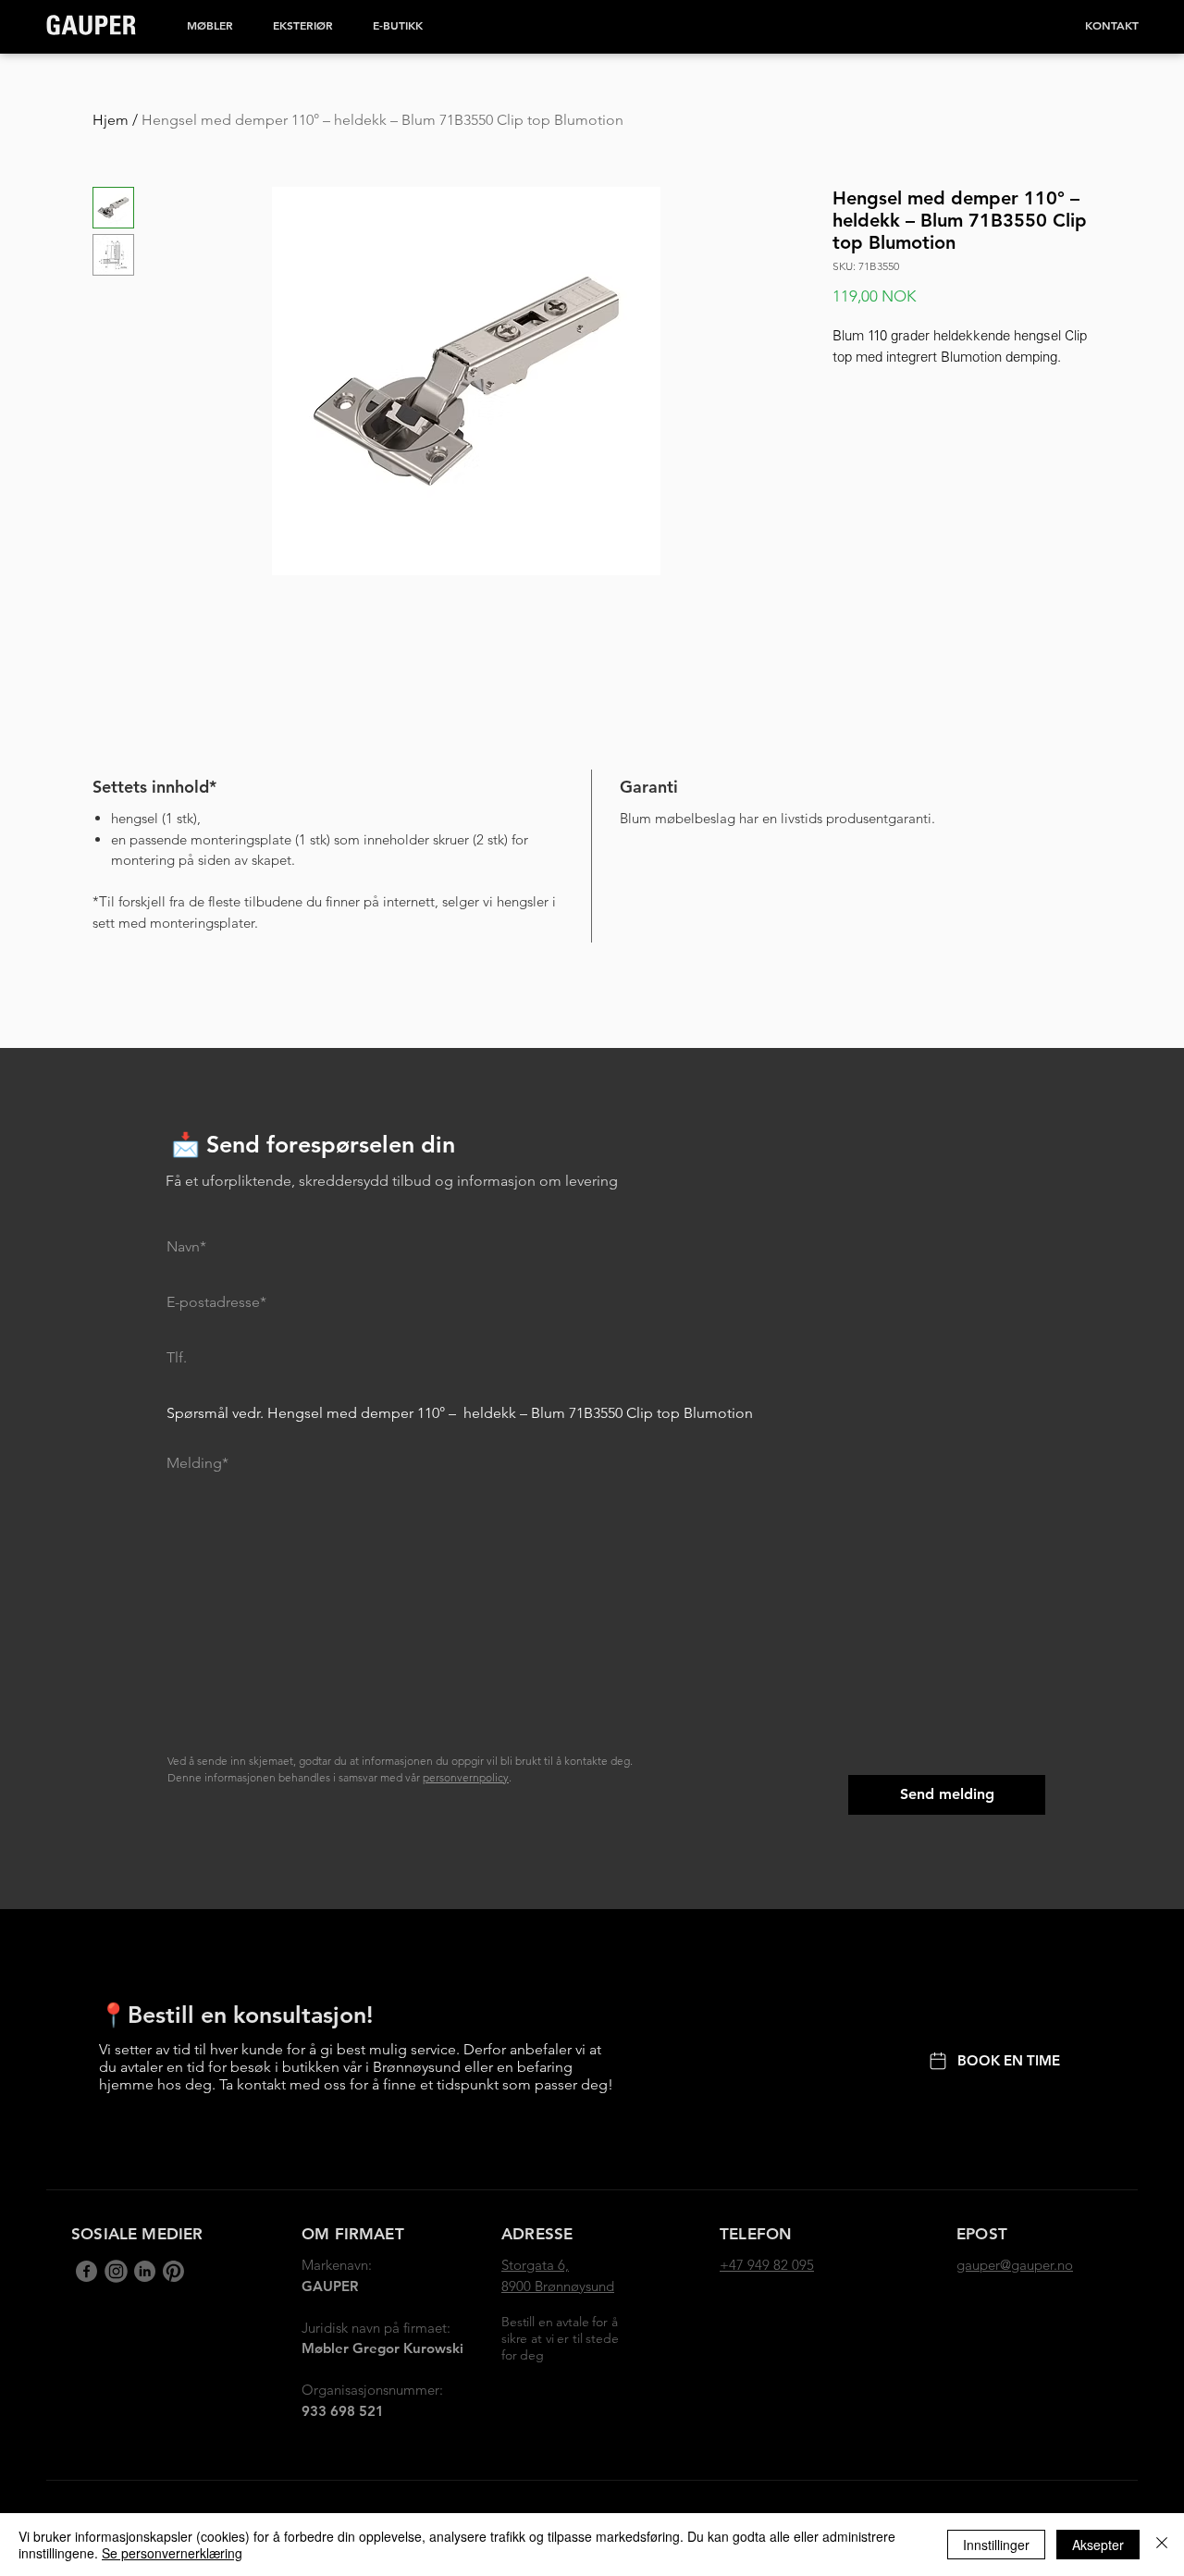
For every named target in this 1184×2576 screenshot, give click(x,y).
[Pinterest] (173, 2271)
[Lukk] (1162, 2545)
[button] (210, 25)
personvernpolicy (466, 1777)
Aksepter (1098, 2545)
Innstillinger (996, 2545)
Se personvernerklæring (172, 2553)
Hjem (111, 120)
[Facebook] (86, 2271)
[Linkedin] (115, 2271)
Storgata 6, (535, 2265)
